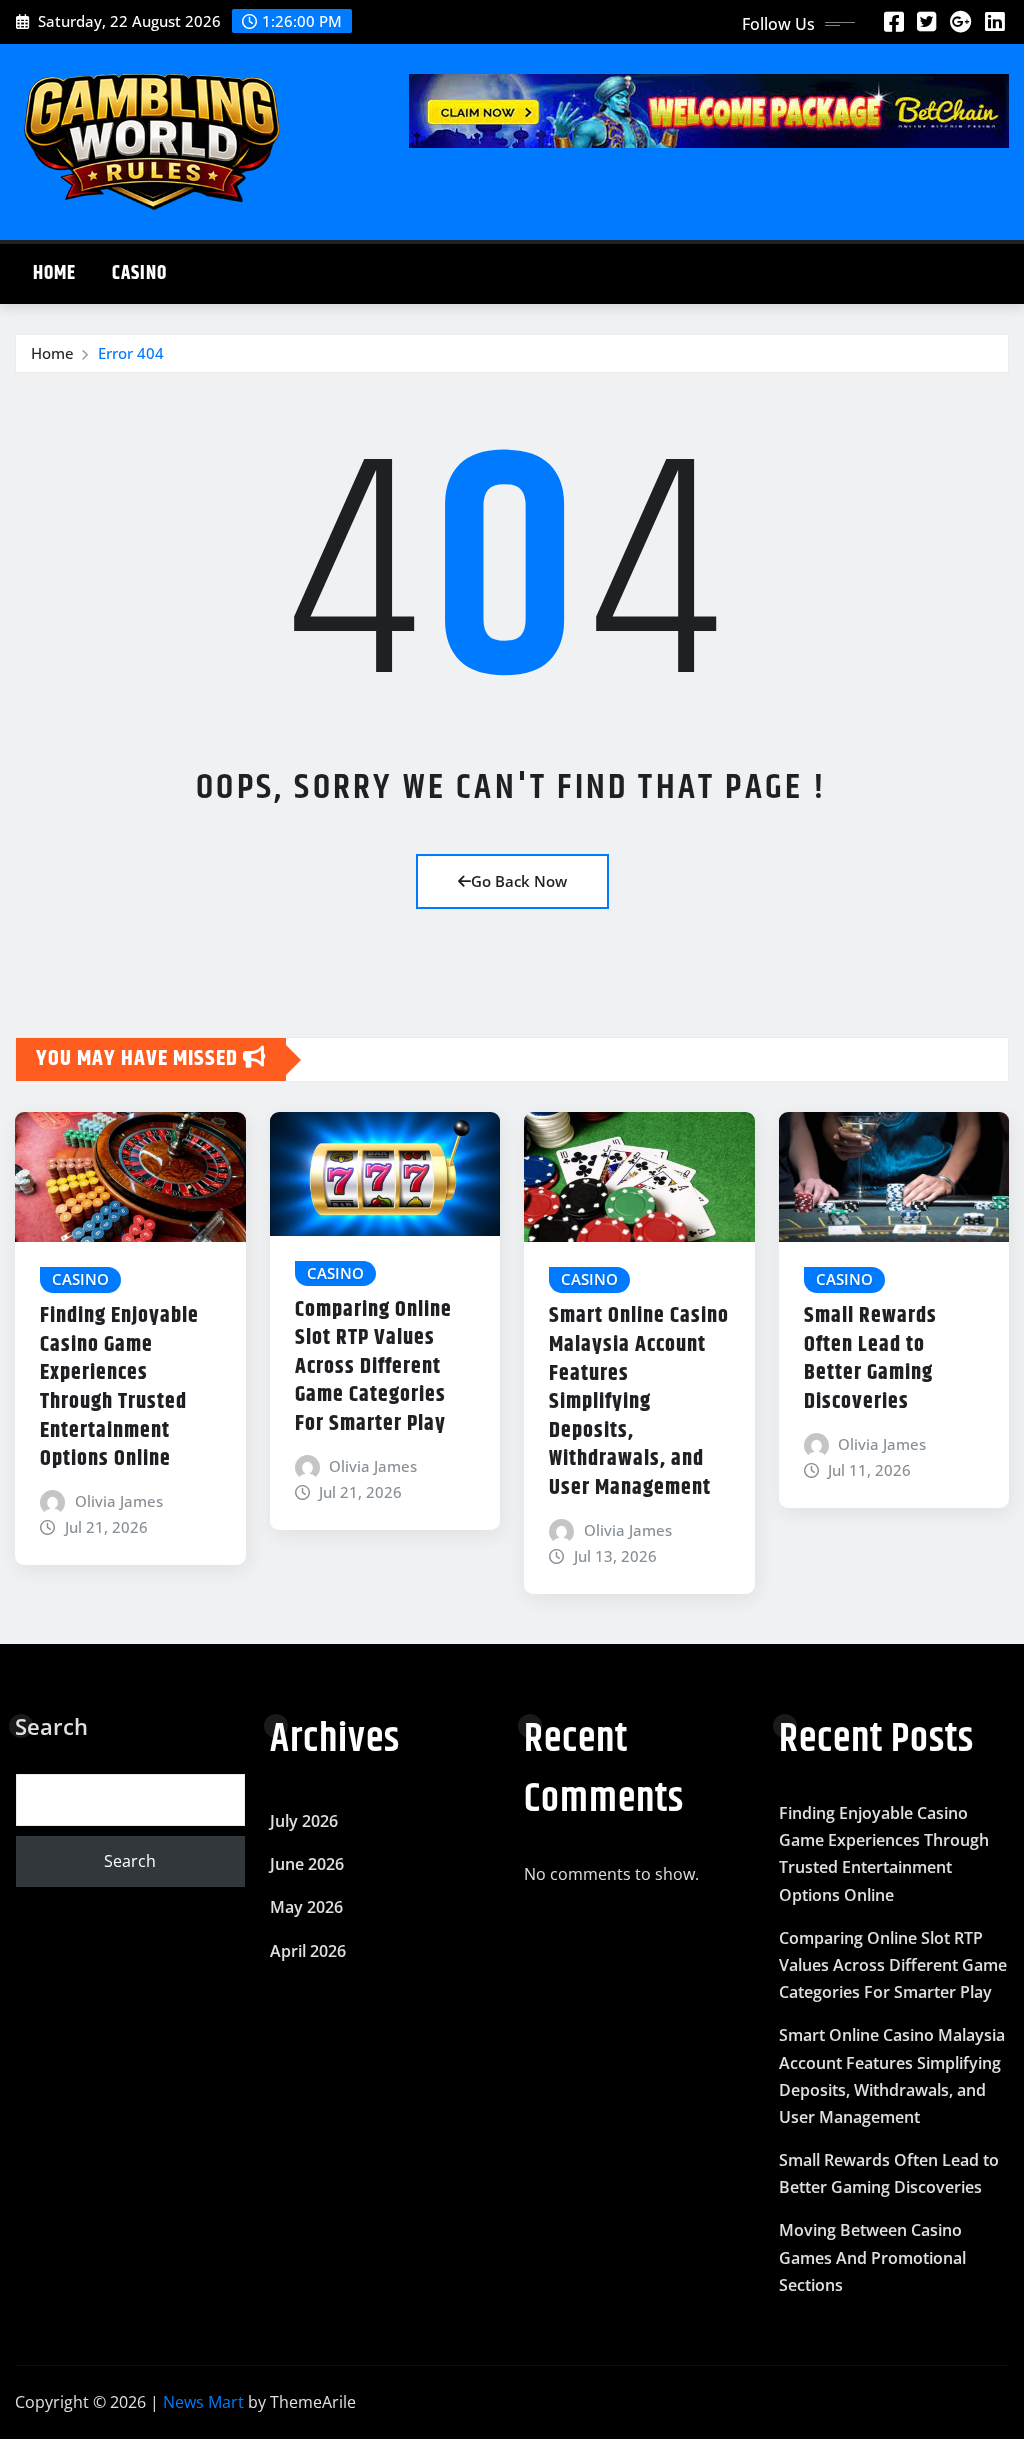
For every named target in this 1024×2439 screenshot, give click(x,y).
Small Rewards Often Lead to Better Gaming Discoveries (870, 1359)
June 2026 (307, 1864)
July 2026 (304, 1821)
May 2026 (306, 1907)
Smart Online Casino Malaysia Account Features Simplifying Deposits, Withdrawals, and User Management (639, 1402)
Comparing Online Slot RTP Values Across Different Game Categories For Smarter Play (373, 1367)
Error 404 (131, 353)
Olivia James (119, 1501)
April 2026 (308, 1951)
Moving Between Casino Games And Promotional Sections (872, 2257)
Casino (139, 273)
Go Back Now (519, 881)
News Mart (203, 2402)
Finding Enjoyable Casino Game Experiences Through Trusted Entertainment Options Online (119, 1387)
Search (51, 1726)
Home (54, 273)
